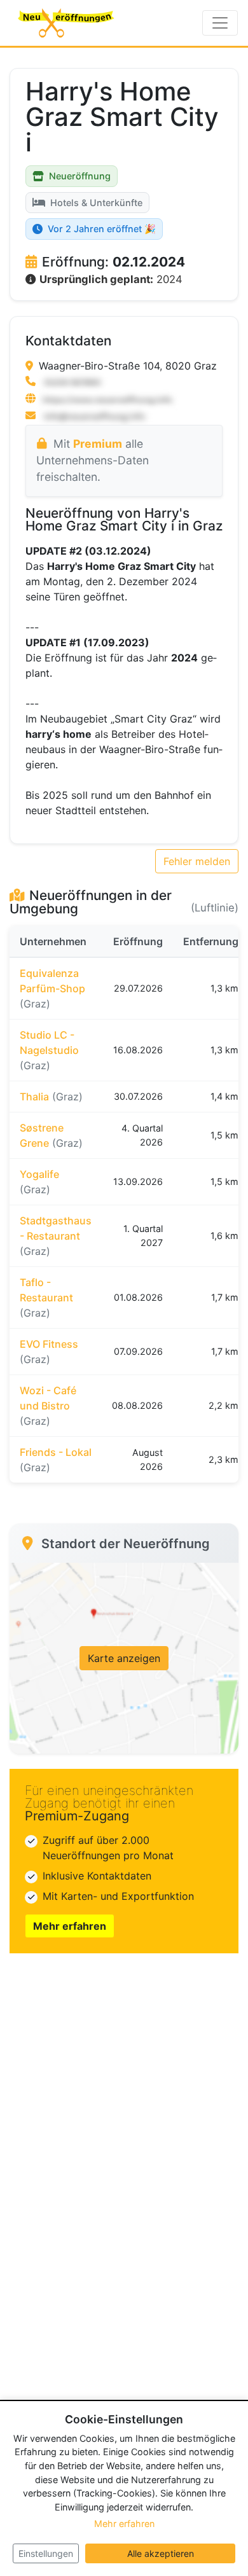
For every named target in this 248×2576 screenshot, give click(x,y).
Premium (98, 444)
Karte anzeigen (124, 1658)
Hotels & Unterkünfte (96, 203)
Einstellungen (46, 2553)
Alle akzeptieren (161, 2553)
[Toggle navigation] (220, 23)
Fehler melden (197, 861)
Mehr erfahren (70, 1926)
